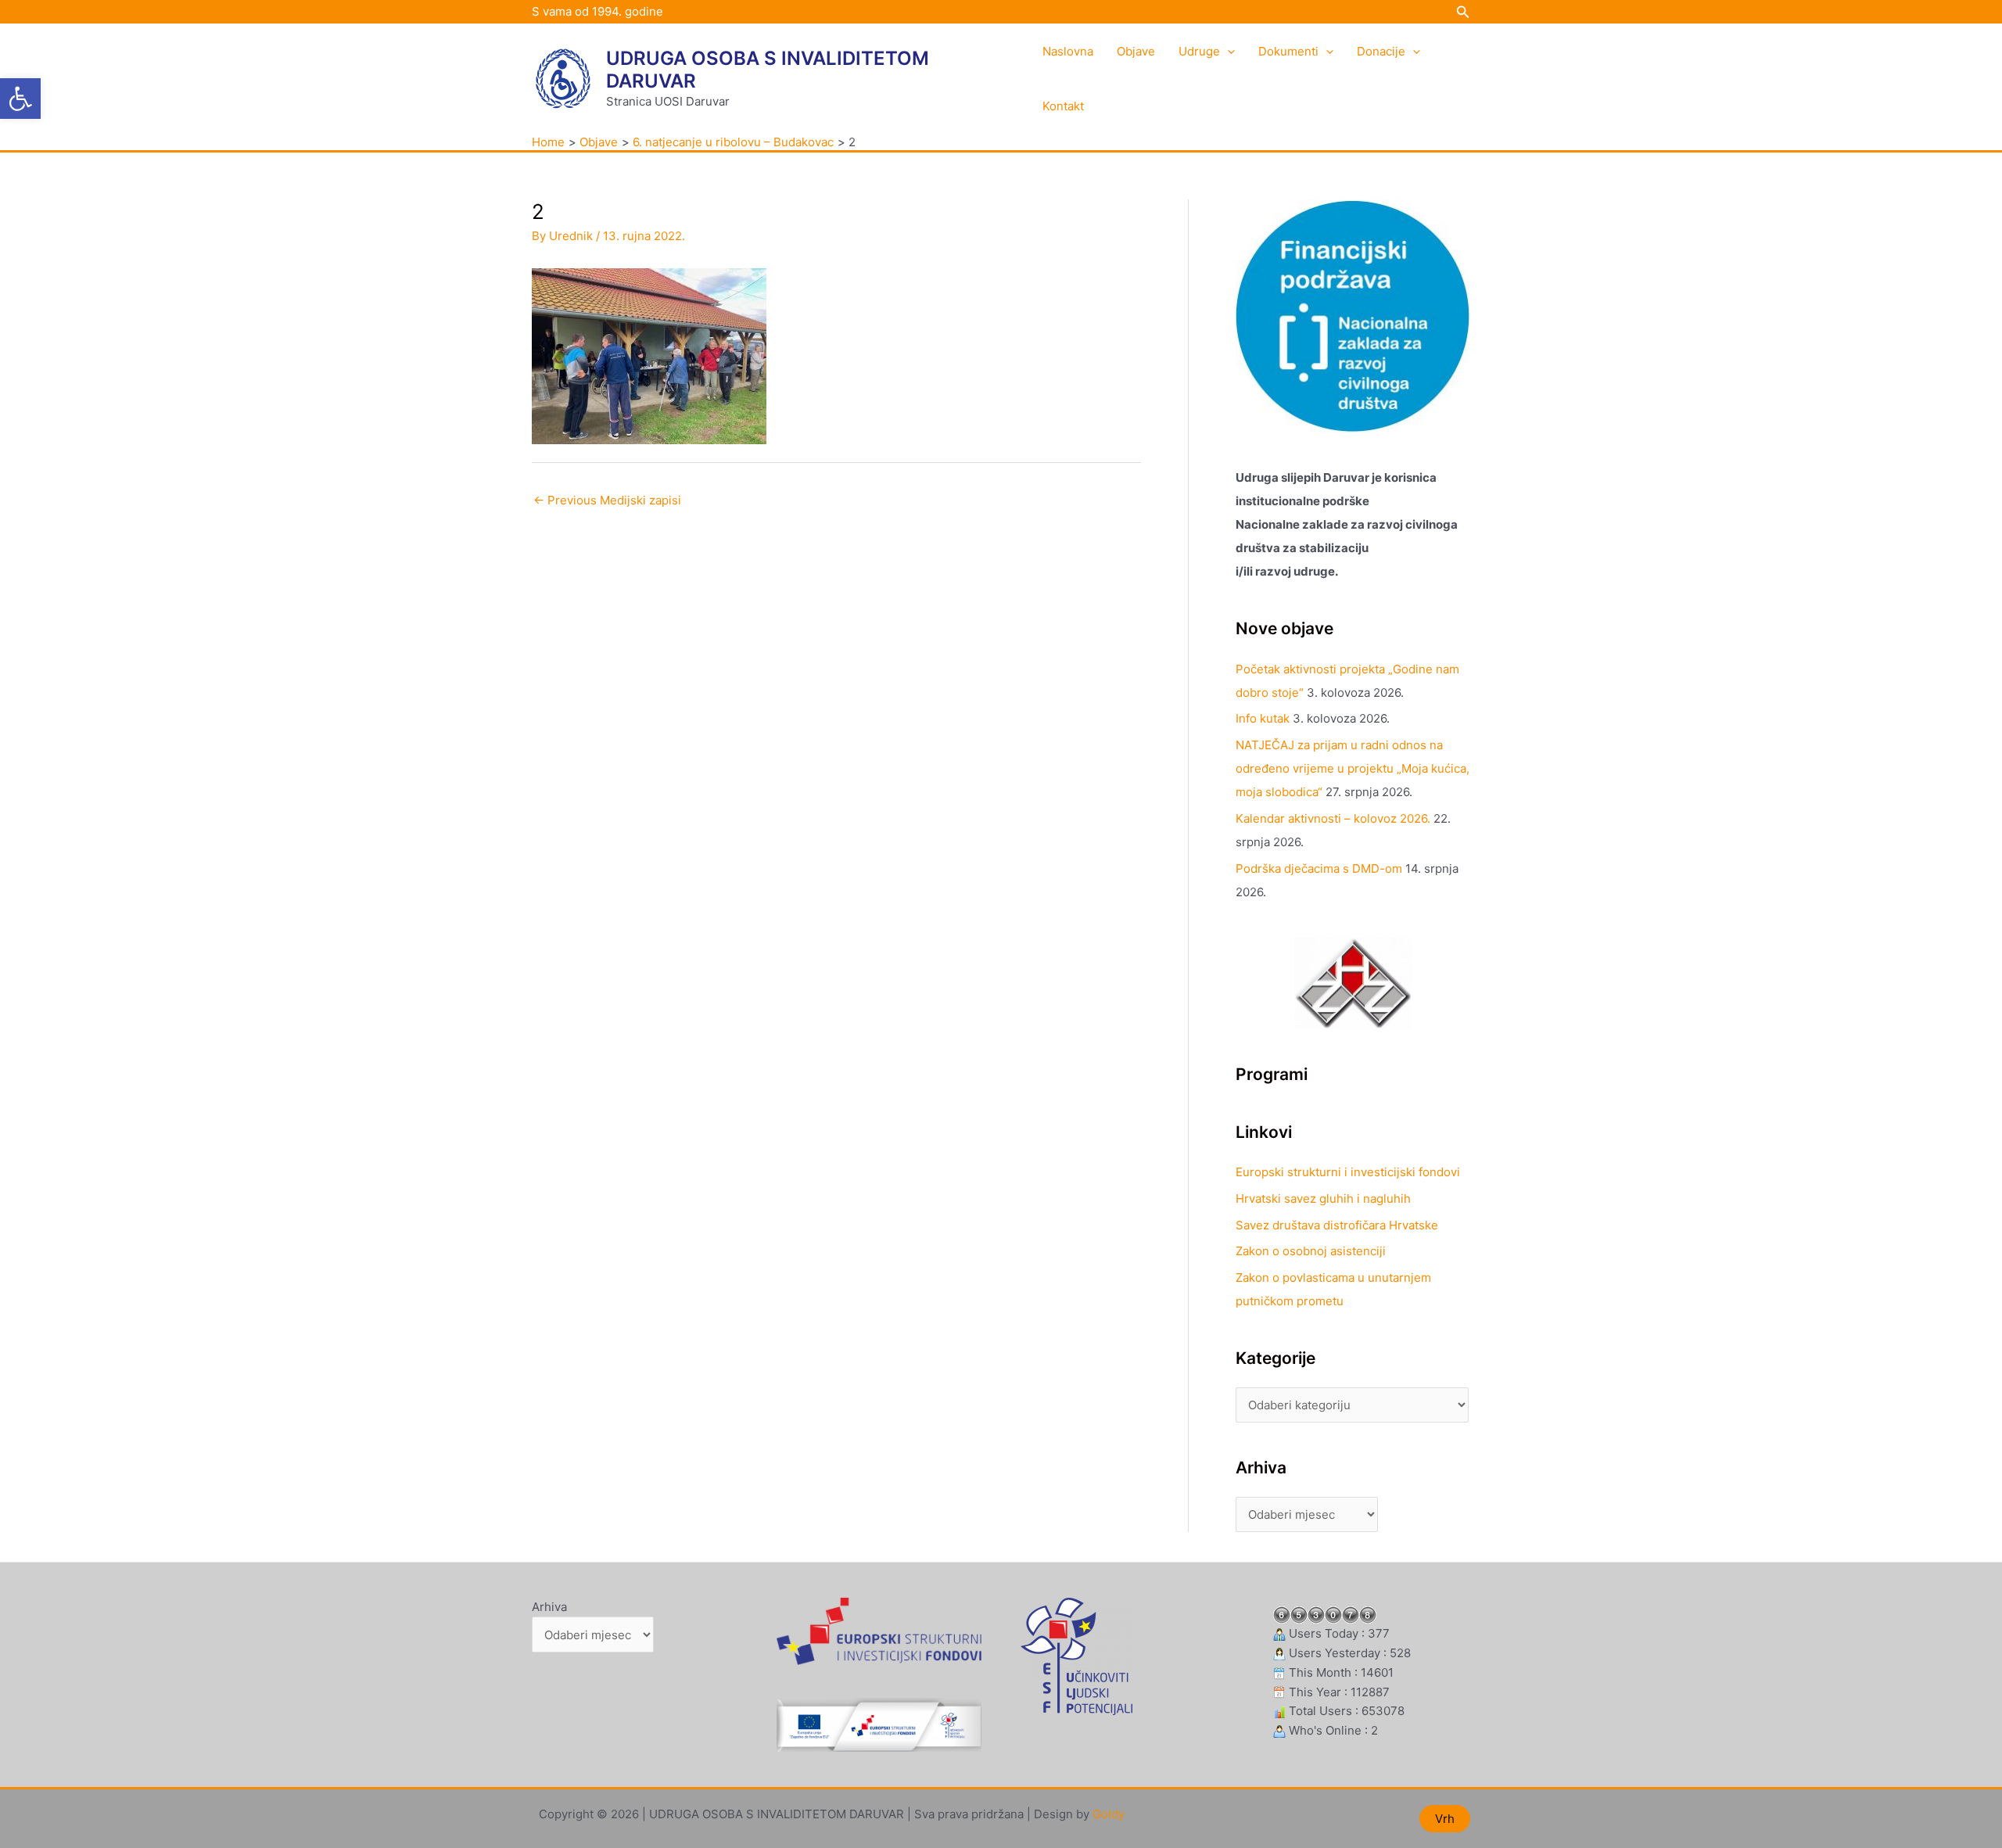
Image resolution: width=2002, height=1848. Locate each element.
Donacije (1381, 51)
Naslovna (1068, 51)
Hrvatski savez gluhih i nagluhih (1323, 1199)
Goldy (1109, 1814)
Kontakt (1063, 106)
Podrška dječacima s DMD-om (1319, 868)
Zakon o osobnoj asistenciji (1311, 1251)
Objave (1136, 51)
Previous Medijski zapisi (607, 500)
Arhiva (549, 1607)
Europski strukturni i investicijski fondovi (1348, 1172)
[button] (20, 99)
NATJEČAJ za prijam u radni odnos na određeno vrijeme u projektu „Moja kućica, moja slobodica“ (1353, 768)
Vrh (1445, 1819)
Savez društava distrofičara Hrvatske (1337, 1225)
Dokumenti (1288, 51)
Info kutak (1263, 718)
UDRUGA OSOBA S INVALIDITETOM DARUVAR (768, 70)
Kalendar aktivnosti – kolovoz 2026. (1333, 818)
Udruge (1199, 51)
